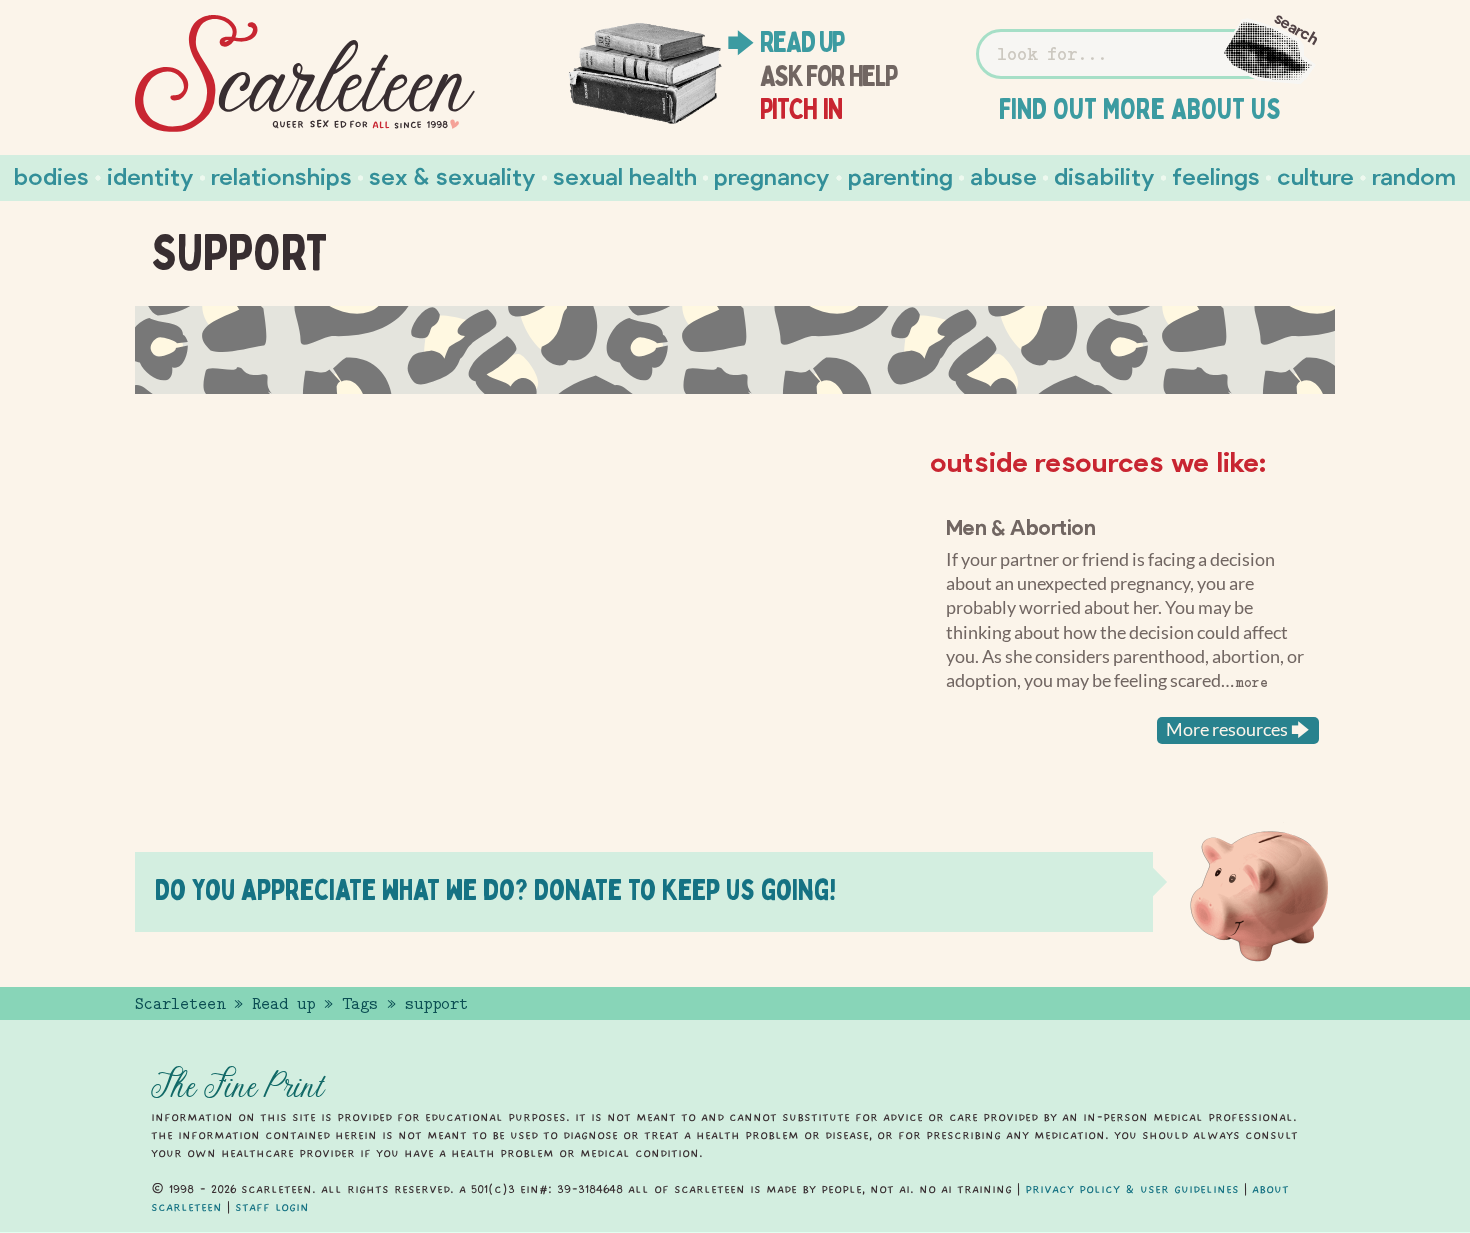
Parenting (900, 175)
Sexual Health (625, 175)
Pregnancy (772, 175)
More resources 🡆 (1238, 729)
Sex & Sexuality (452, 175)
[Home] (305, 74)
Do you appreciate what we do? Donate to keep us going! (495, 889)
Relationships (281, 175)
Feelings (1216, 175)
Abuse (1003, 175)
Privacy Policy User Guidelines (1132, 1189)
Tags (360, 1004)
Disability (1104, 175)
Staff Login (272, 1207)
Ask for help (828, 76)
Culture (1315, 175)
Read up (802, 42)
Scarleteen (180, 1004)
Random (1414, 175)
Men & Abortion (1021, 526)
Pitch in (801, 109)
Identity (150, 175)
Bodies (51, 175)
